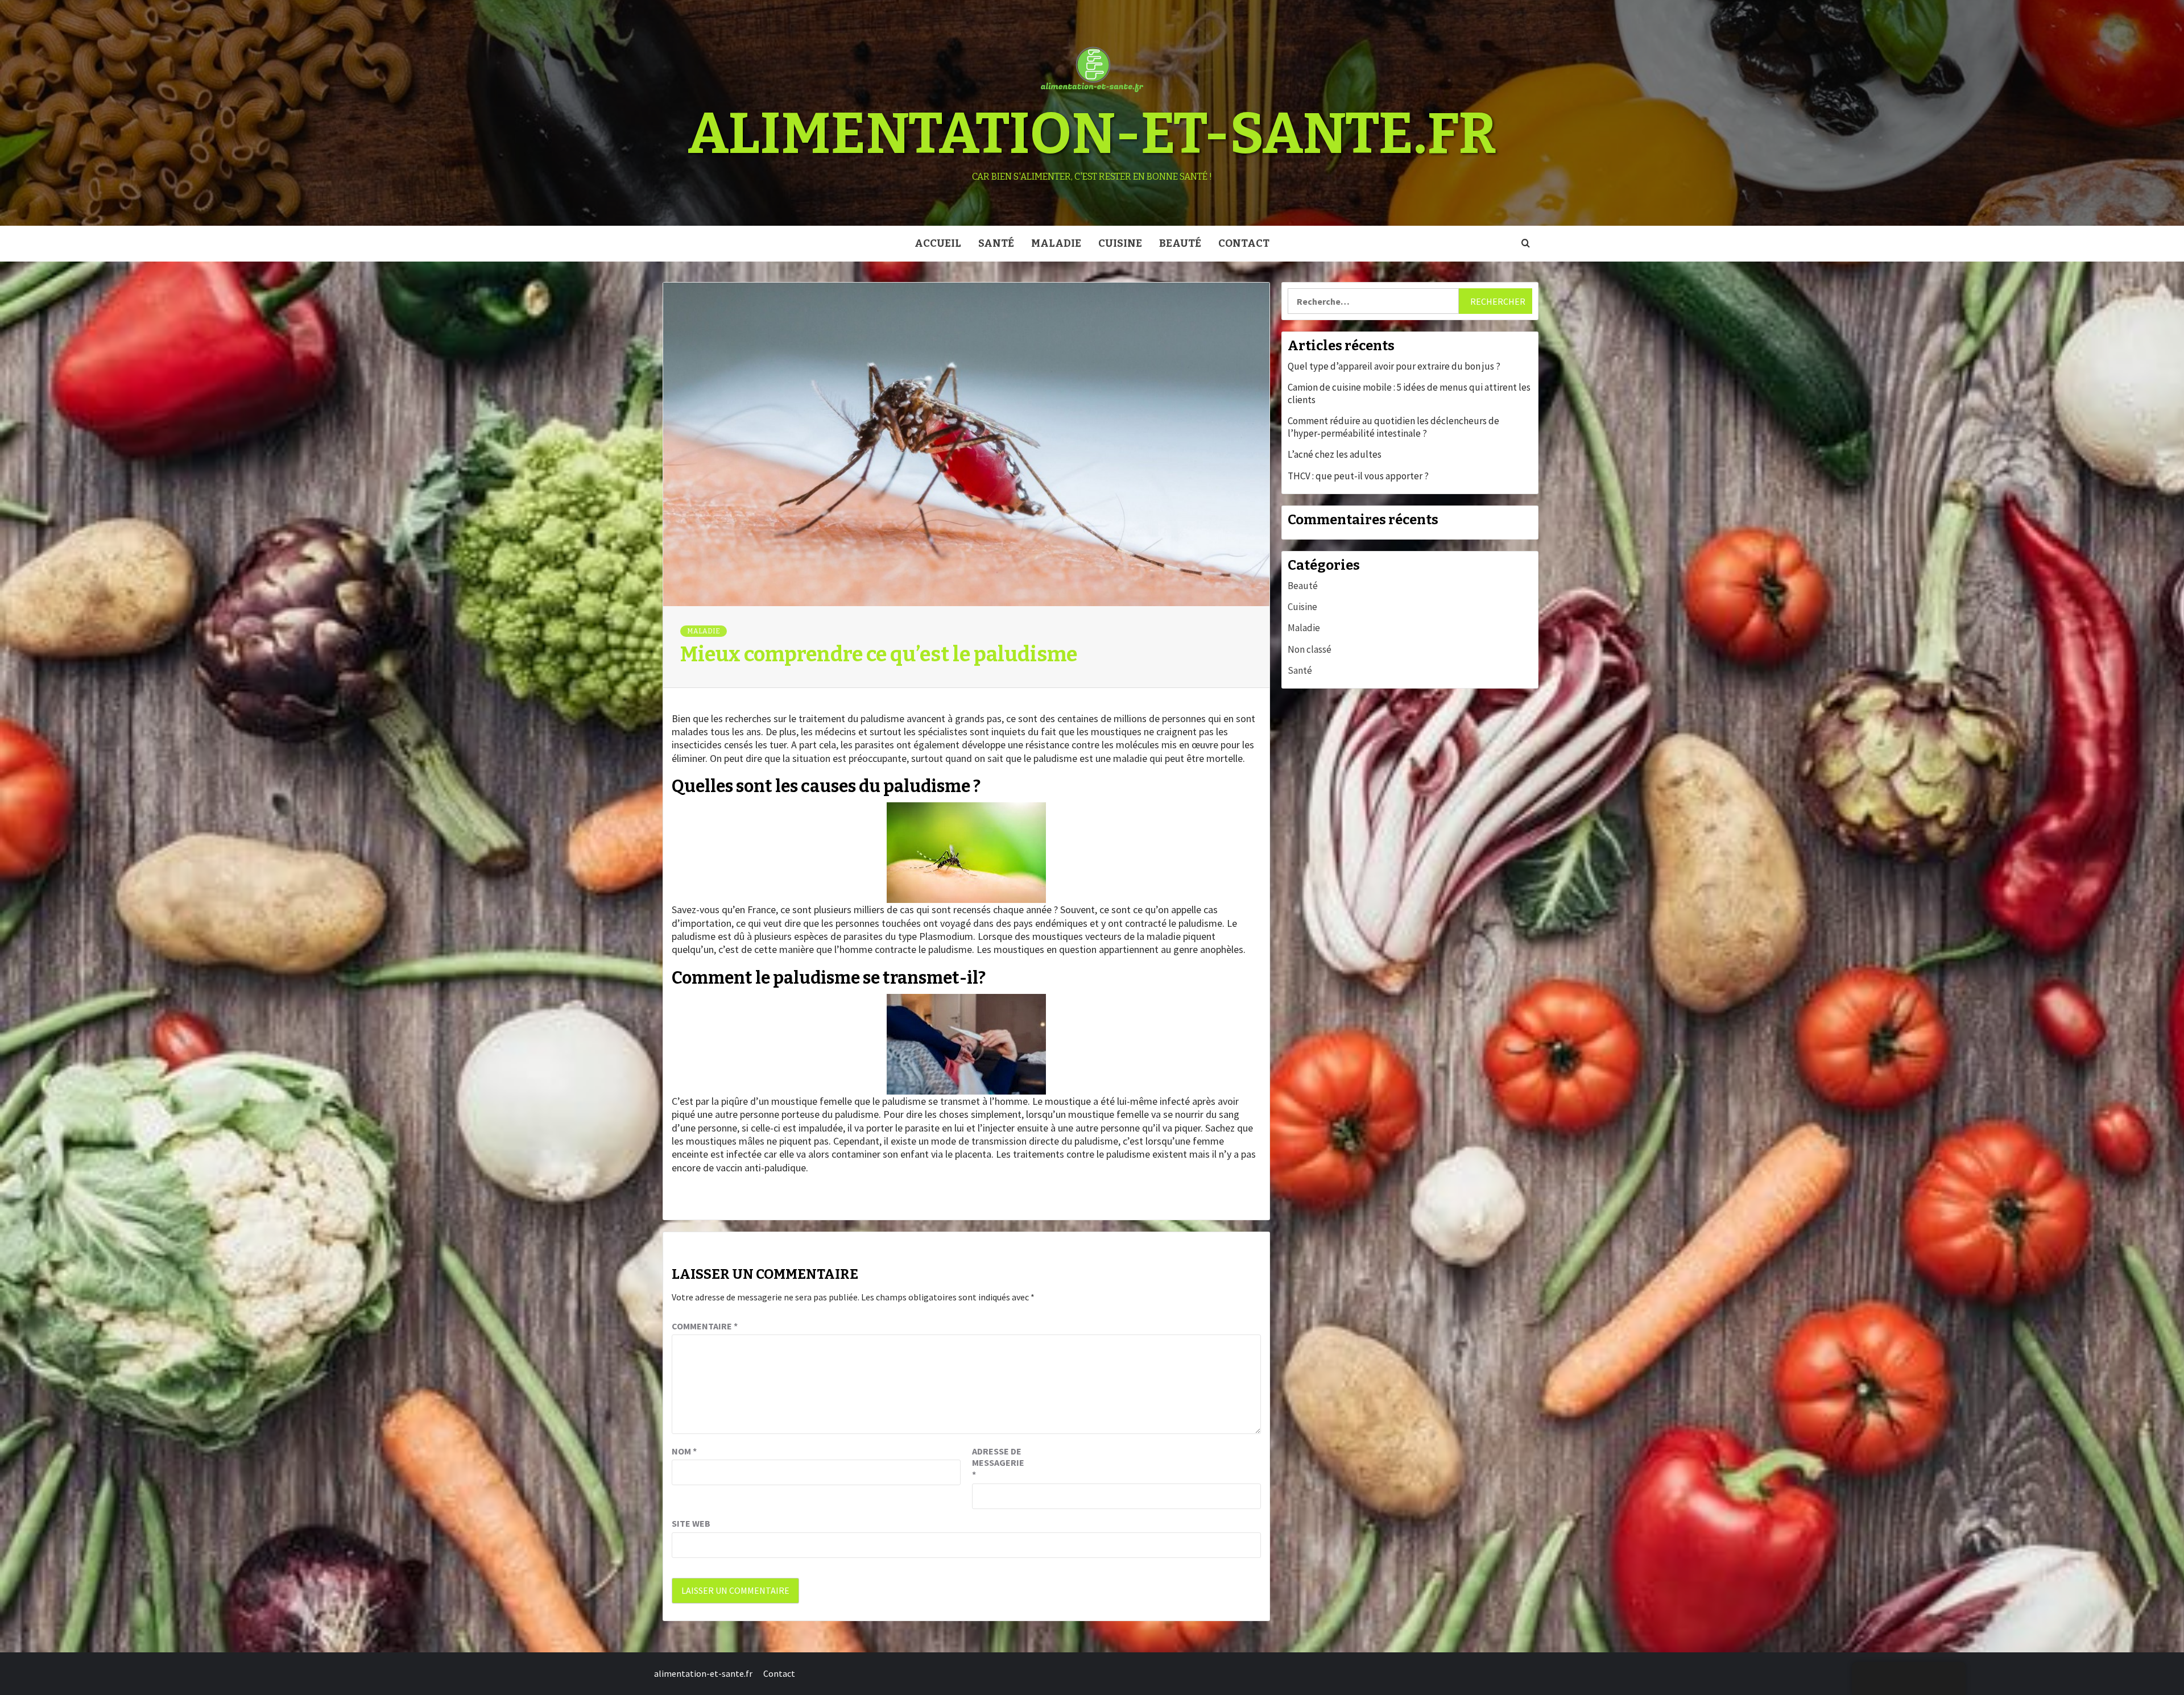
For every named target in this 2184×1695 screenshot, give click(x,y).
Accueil (938, 243)
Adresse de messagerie (998, 1463)
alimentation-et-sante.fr (1092, 134)
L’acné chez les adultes (1335, 454)
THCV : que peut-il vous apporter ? (1358, 476)
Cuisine (1120, 243)
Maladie (1056, 243)
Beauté (1180, 243)
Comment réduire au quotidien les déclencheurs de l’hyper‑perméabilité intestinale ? (1393, 427)
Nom (684, 1451)
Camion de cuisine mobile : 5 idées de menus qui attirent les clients (1409, 393)
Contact (1244, 243)
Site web (691, 1523)
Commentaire (705, 1326)
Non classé (1310, 649)
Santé (996, 243)
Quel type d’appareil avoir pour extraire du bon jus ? (1394, 366)
